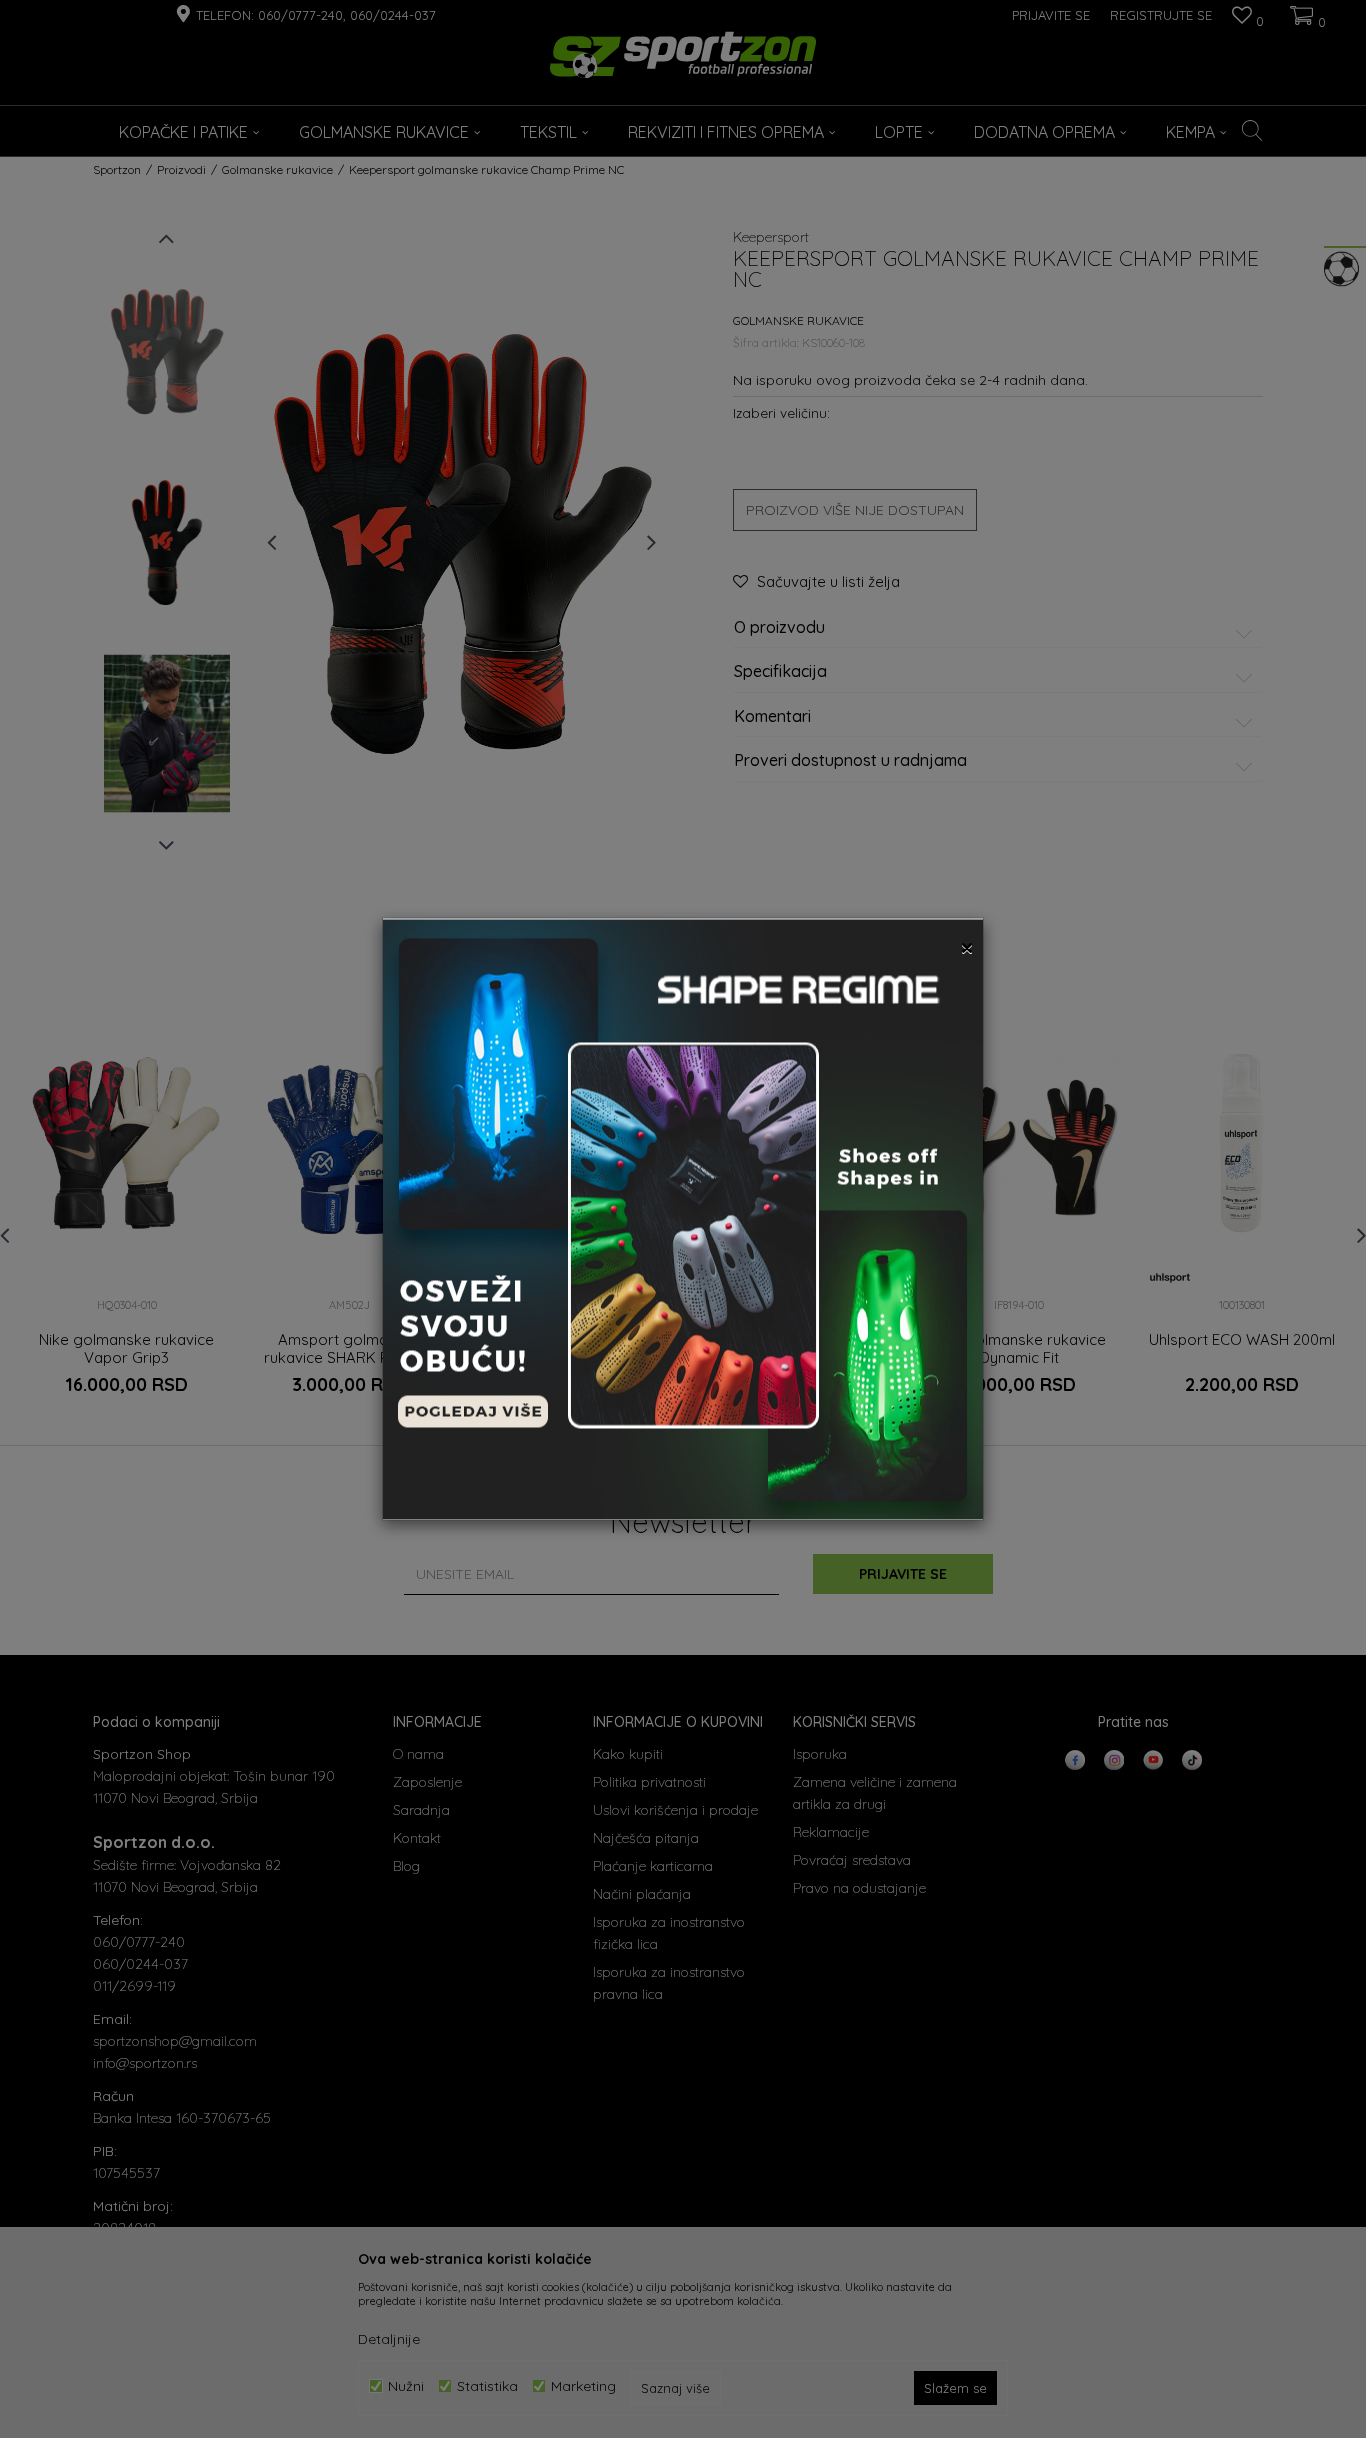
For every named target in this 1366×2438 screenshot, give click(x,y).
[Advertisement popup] (683, 1218)
